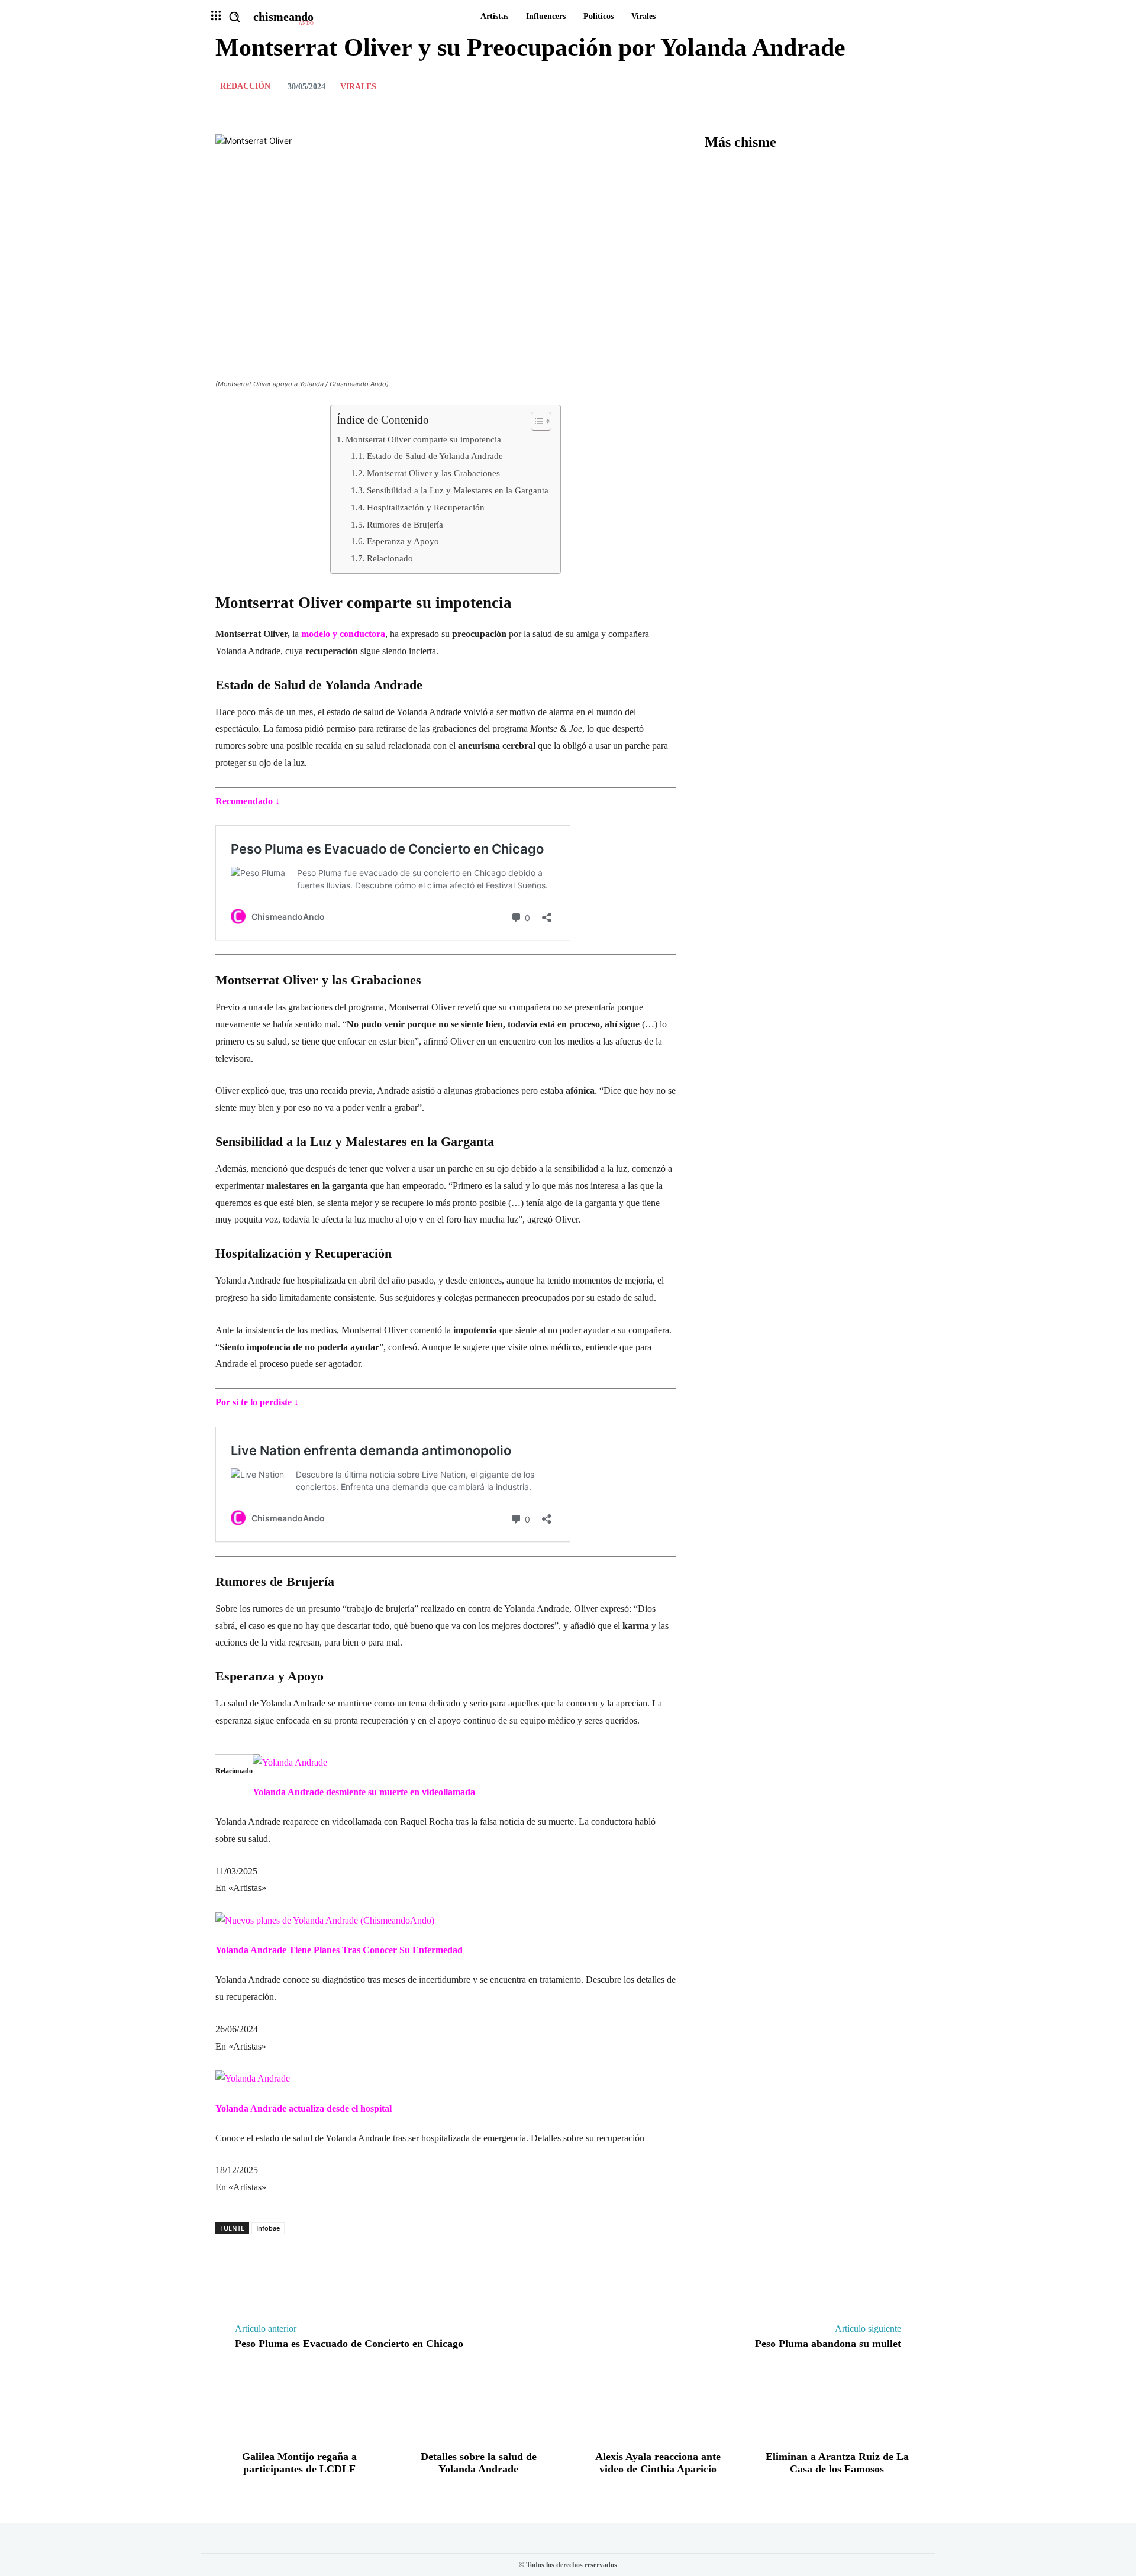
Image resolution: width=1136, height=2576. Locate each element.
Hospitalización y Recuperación (426, 507)
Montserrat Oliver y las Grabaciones (433, 473)
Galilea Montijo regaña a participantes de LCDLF (299, 2463)
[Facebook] (827, 86)
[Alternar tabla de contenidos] (535, 421)
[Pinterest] (882, 86)
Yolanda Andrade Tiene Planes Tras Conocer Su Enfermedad (339, 1950)
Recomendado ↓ (248, 801)
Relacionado (390, 558)
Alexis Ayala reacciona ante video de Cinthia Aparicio (658, 2463)
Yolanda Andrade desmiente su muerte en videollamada (364, 1792)
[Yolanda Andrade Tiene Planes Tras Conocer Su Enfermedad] (325, 1920)
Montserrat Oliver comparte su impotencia (423, 439)
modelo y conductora (343, 634)
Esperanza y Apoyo (403, 541)
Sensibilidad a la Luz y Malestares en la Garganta (458, 490)
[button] (234, 17)
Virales (358, 87)
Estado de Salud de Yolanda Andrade (435, 456)
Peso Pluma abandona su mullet (828, 2344)
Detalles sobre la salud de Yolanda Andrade (479, 2463)
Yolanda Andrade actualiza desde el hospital (304, 2108)
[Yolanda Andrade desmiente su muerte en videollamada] (290, 1762)
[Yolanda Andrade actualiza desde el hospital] (253, 2078)
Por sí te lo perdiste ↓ (257, 1402)
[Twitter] (854, 86)
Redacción (245, 86)
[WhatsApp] (909, 86)
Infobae (268, 2228)
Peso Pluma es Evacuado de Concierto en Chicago (349, 2344)
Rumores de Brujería (405, 524)
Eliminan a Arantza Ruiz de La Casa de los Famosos (837, 2463)
